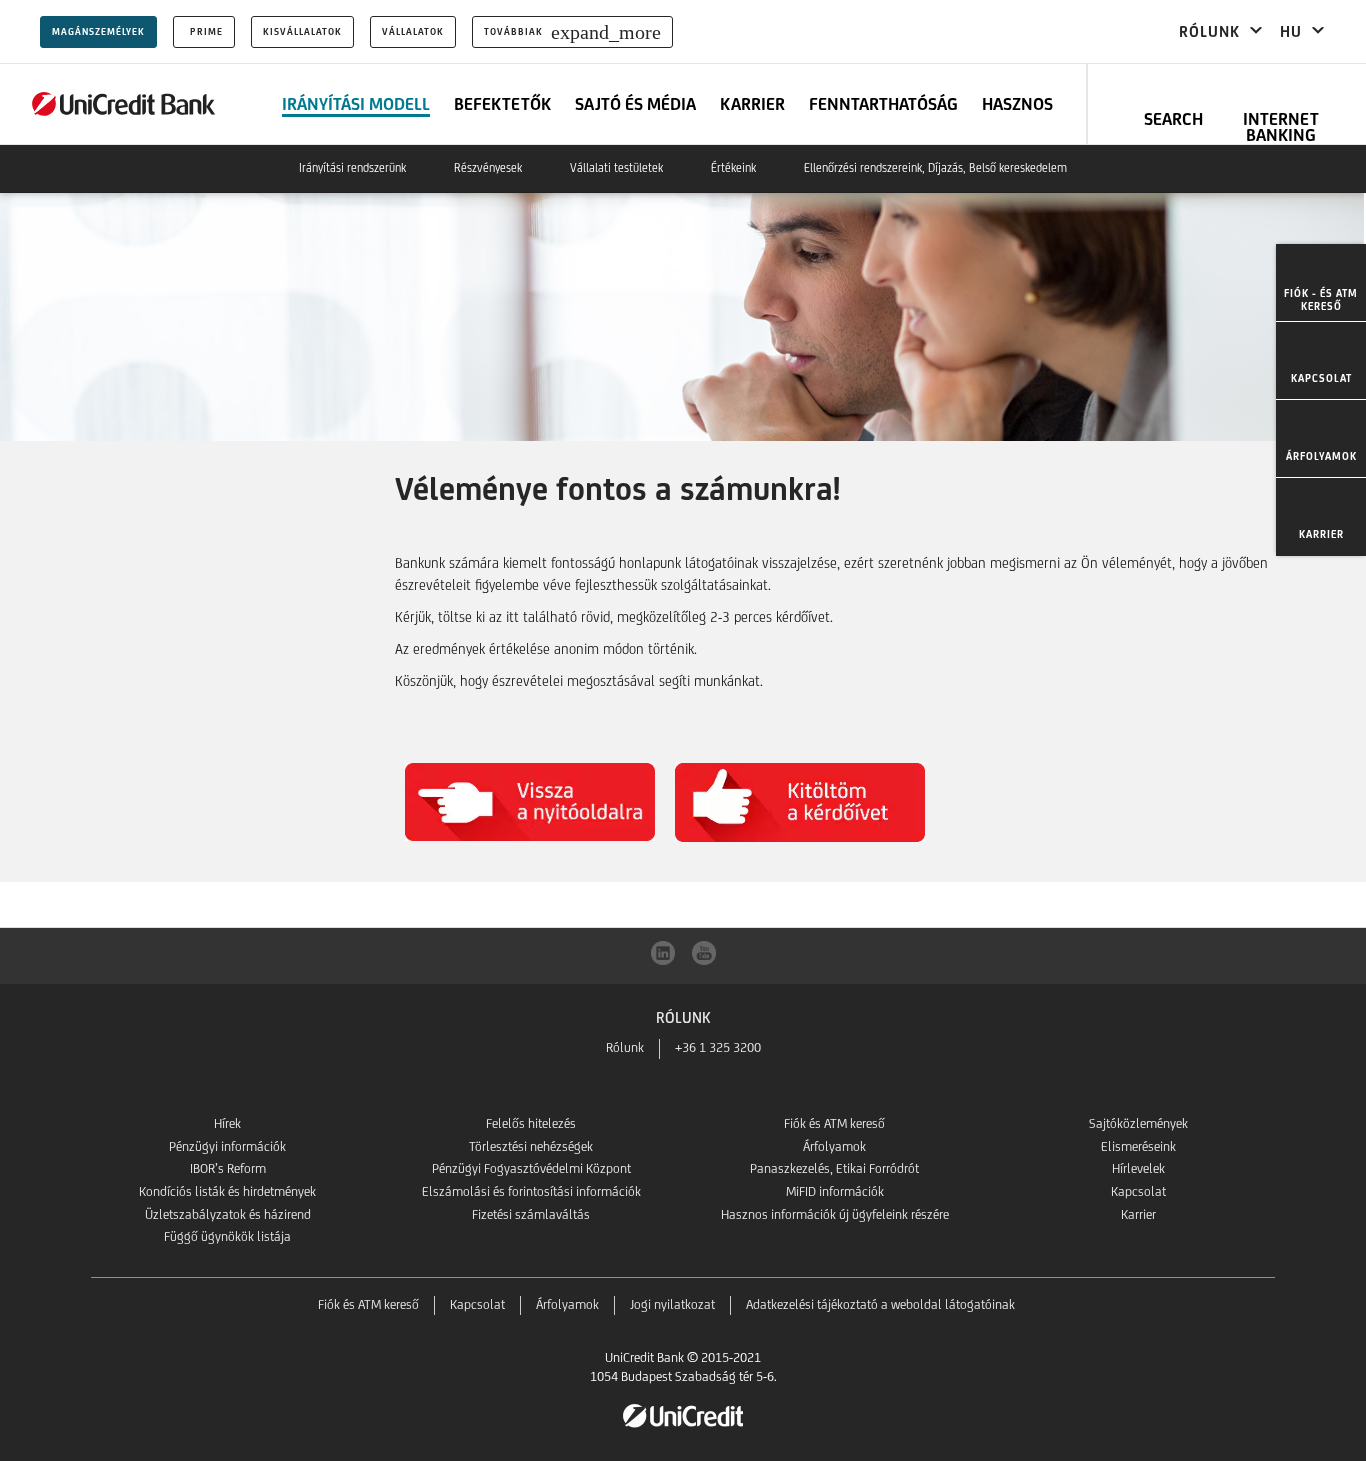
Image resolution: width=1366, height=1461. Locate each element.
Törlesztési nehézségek (531, 1146)
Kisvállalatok (302, 31)
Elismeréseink (1138, 1146)
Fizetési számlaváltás (531, 1214)
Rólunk (625, 1047)
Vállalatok (413, 31)
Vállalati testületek (616, 168)
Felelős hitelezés (531, 1123)
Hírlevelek (1138, 1168)
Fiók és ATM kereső (834, 1123)
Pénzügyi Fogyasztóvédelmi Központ (531, 1168)
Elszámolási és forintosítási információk (531, 1191)
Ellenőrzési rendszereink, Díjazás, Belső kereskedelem (935, 168)
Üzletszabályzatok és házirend (228, 1214)
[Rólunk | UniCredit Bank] (124, 104)
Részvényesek (488, 168)
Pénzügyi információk (227, 1146)
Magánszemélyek (98, 31)
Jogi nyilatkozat (672, 1304)
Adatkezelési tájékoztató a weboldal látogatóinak (880, 1304)
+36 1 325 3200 (718, 1047)
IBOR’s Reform (228, 1168)
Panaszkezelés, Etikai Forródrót (834, 1168)
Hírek (227, 1123)
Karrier (1138, 1214)
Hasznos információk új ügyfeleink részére (835, 1214)
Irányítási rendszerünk (352, 168)
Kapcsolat (1138, 1191)
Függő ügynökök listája (227, 1236)
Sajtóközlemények (1138, 1123)
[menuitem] (1321, 283)
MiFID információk (835, 1191)
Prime (206, 31)
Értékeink (733, 168)
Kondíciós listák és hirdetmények (227, 1191)
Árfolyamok (834, 1146)
